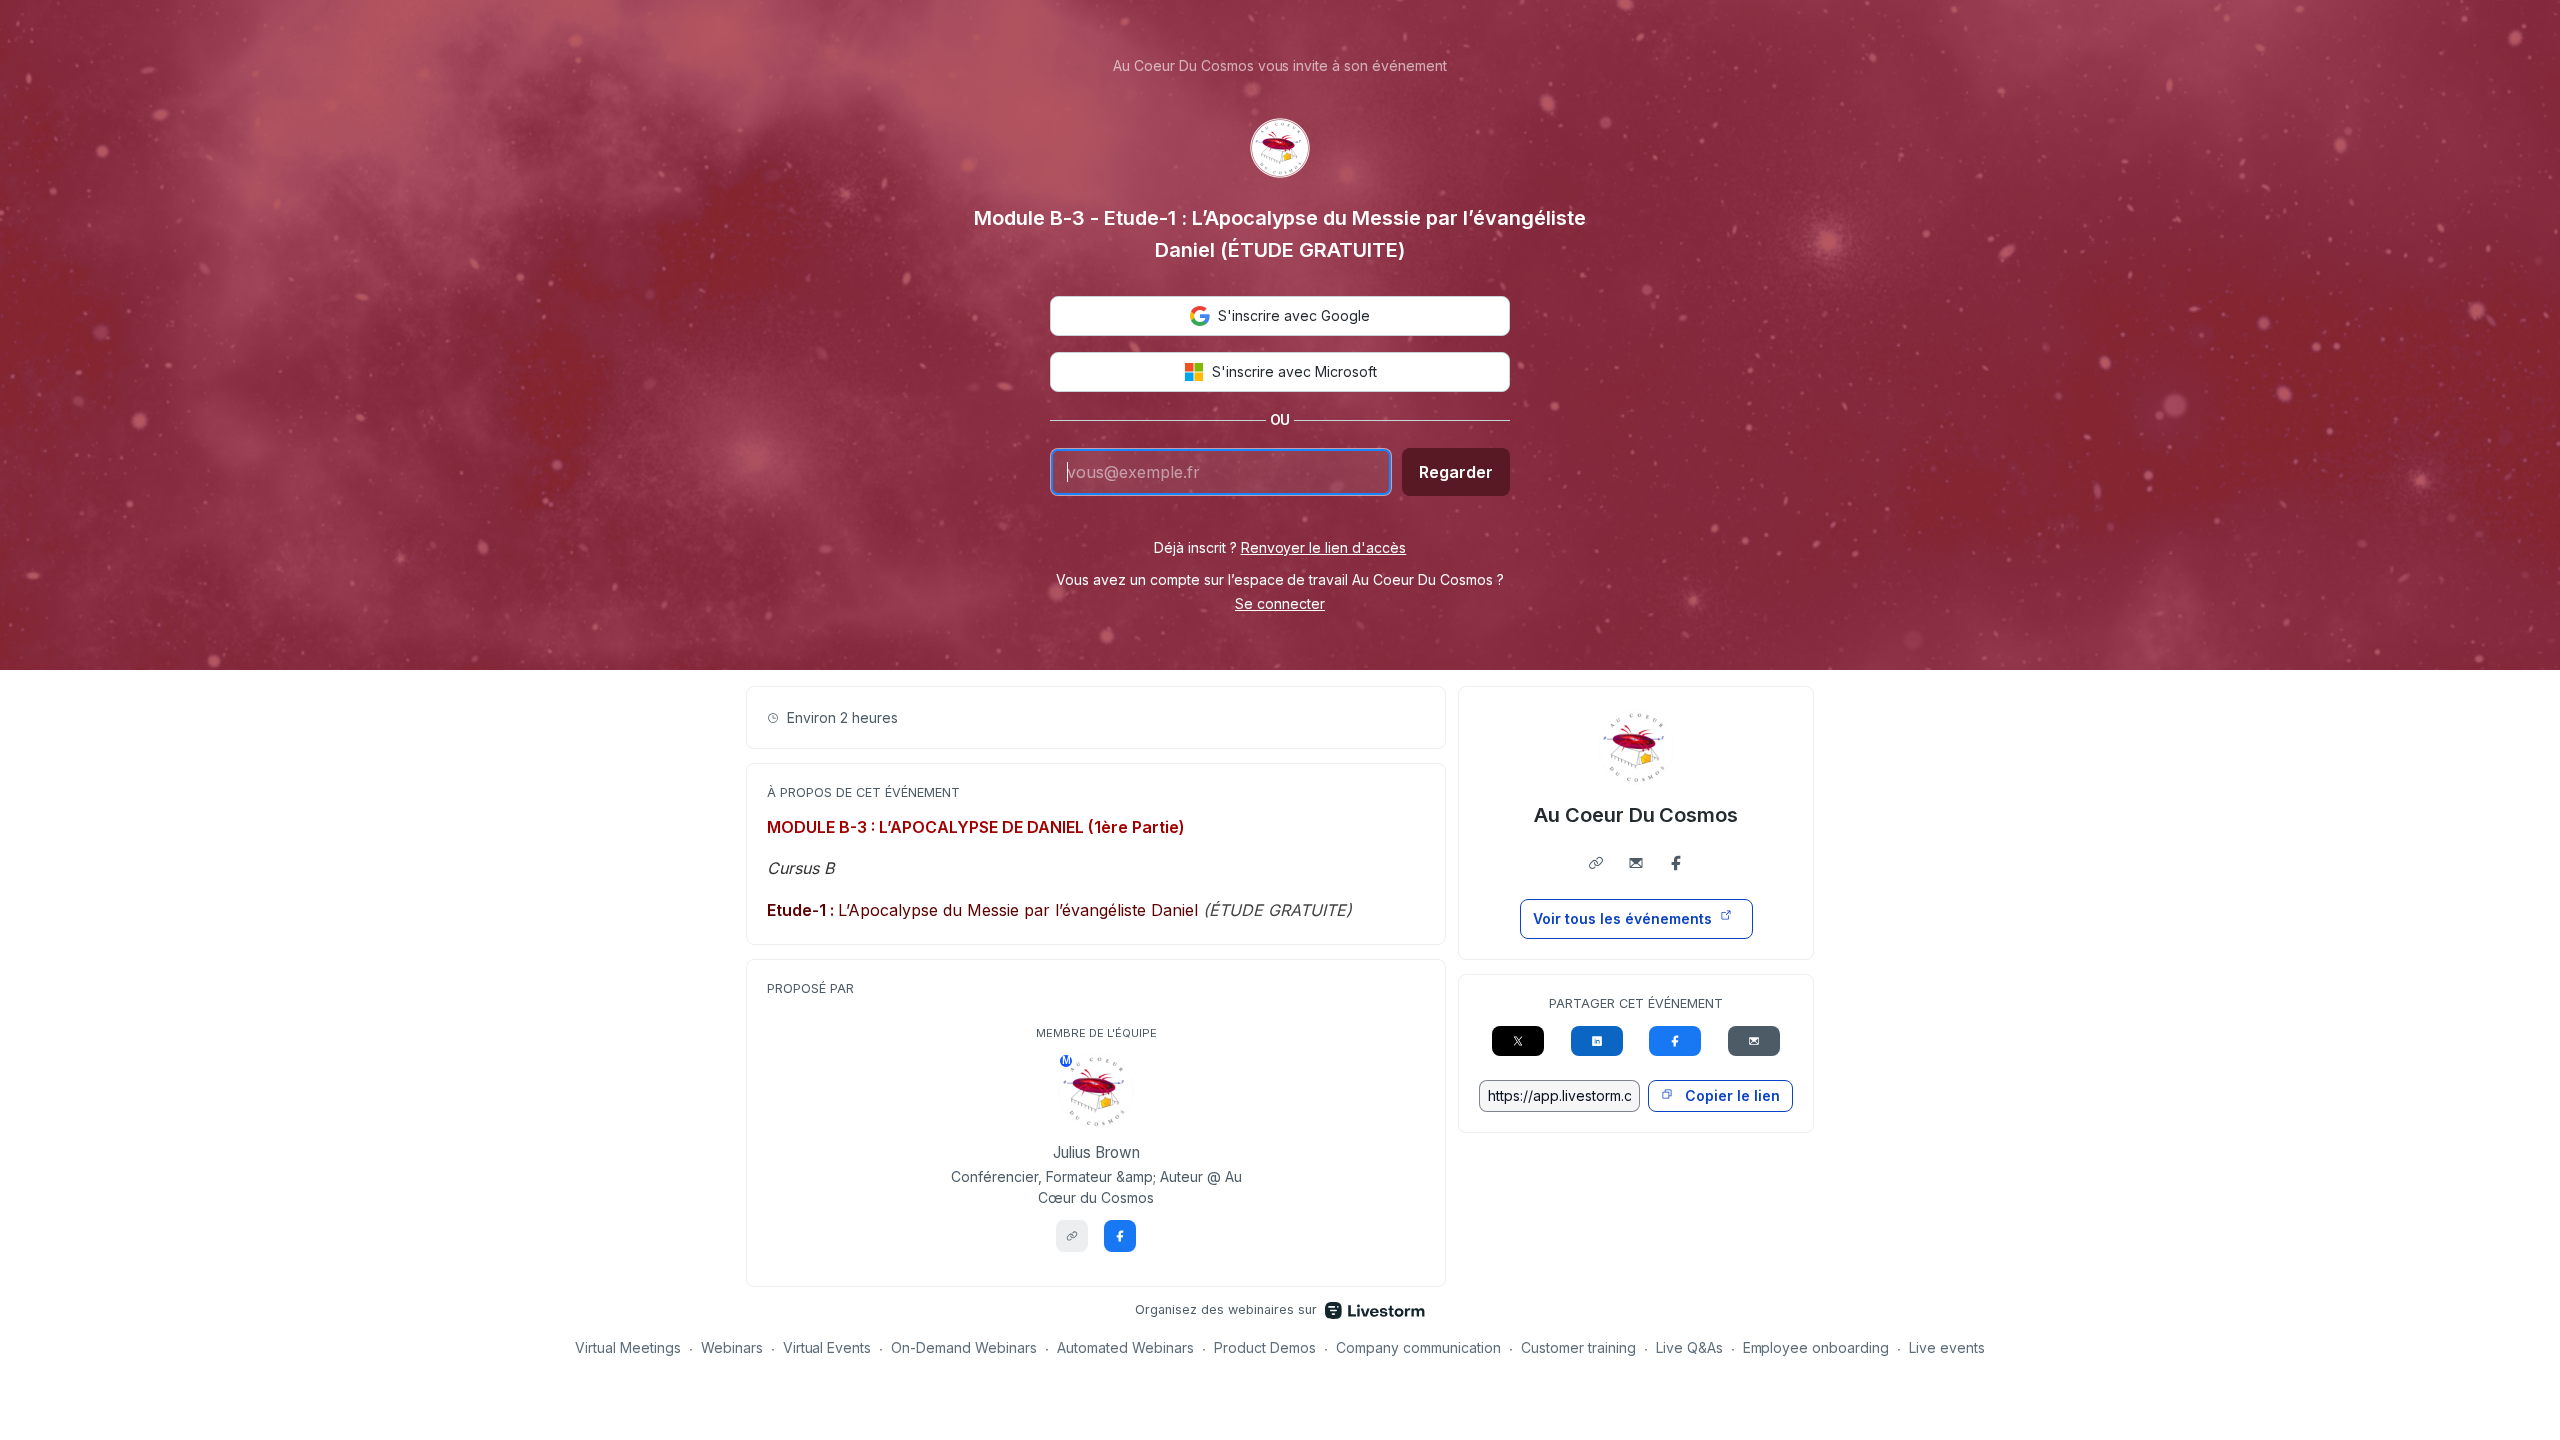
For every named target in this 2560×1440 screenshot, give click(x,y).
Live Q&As (1689, 1347)
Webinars (732, 1347)
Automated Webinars (1125, 1347)
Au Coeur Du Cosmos (1636, 815)
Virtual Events (827, 1347)
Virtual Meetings (628, 1347)
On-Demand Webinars (964, 1347)
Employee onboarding (1816, 1347)
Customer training (1578, 1347)
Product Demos (1265, 1347)
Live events (1947, 1347)
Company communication (1418, 1347)
